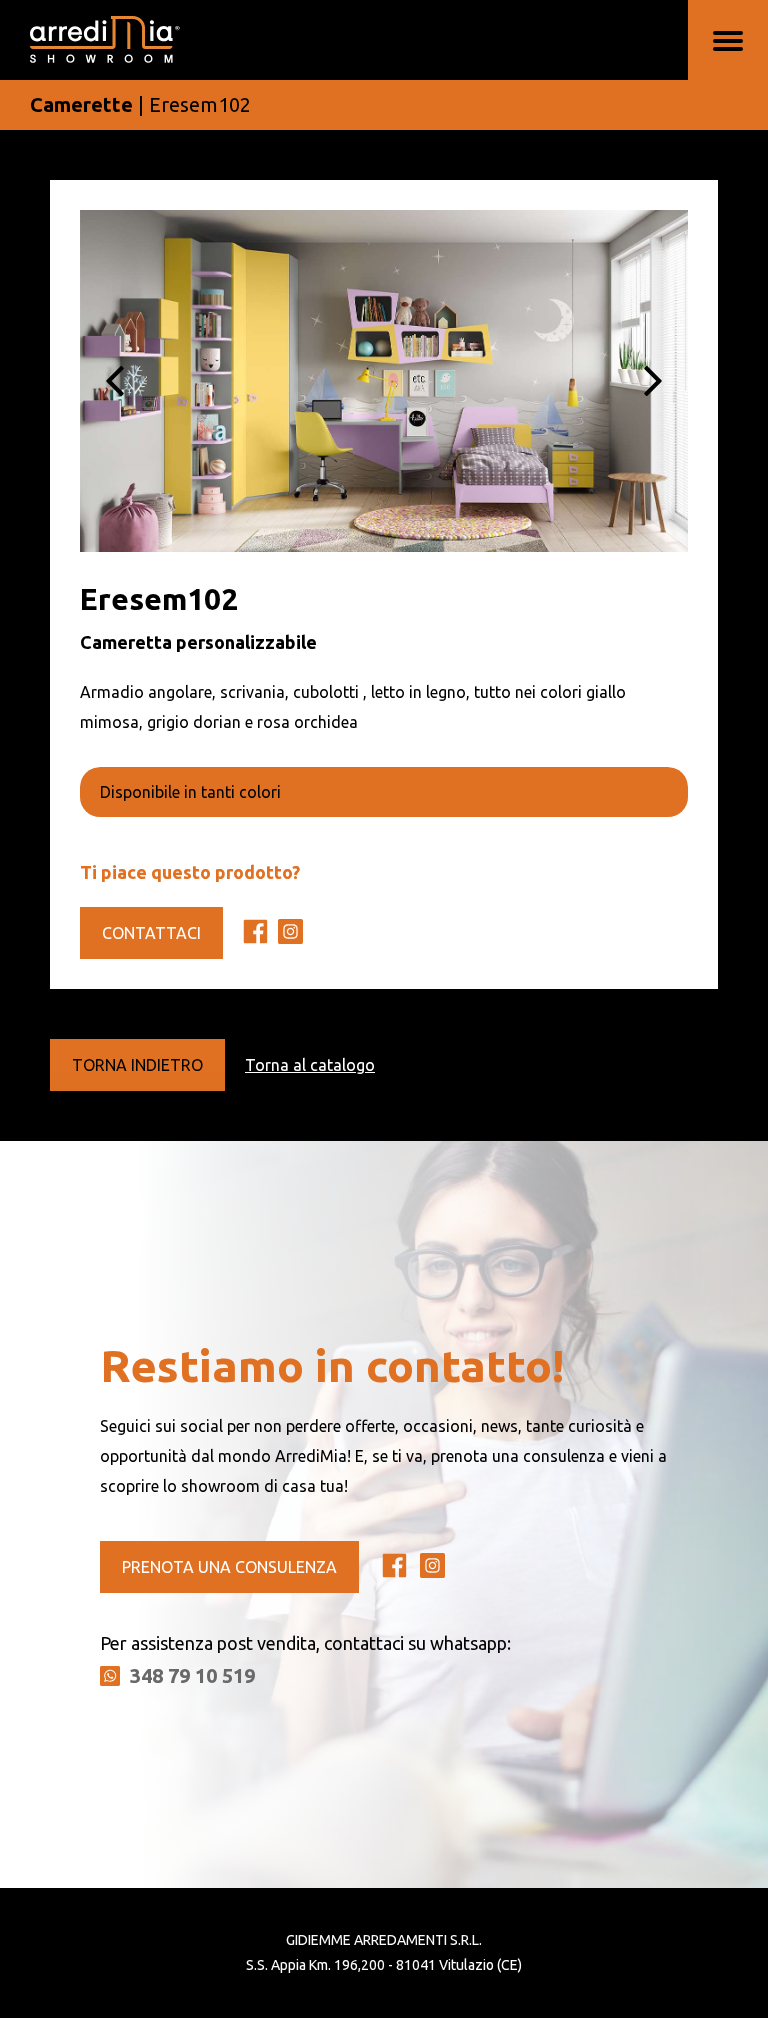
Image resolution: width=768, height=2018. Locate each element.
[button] (115, 381)
